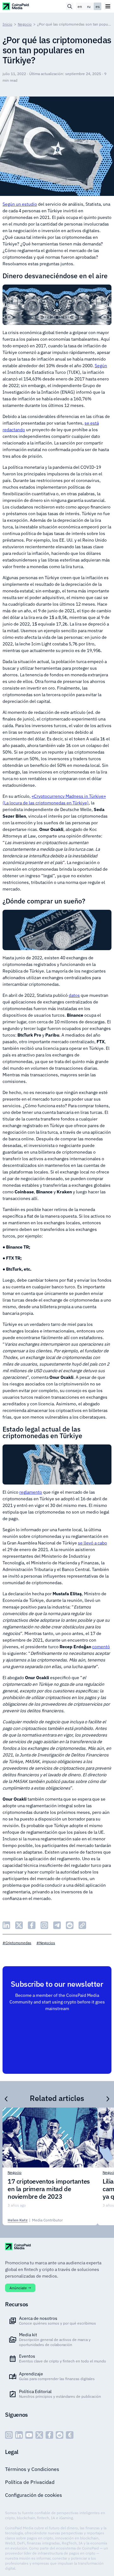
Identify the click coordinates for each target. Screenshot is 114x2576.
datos (74, 995)
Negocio (25, 24)
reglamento (31, 1492)
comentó (101, 1647)
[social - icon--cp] (70, 2435)
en (80, 6)
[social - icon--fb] (49, 2435)
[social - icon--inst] (9, 2435)
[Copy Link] (82, 1925)
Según (101, 366)
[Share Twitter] (19, 1925)
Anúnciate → (20, 2288)
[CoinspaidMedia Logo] (16, 6)
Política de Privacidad (30, 2482)
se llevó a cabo (92, 1543)
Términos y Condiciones (32, 2469)
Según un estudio (20, 204)
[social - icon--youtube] (29, 2435)
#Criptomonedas (17, 1943)
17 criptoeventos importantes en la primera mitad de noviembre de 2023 (49, 2189)
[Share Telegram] (57, 1925)
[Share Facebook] (32, 1925)
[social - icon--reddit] (60, 2435)
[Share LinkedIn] (6, 1925)
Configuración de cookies (34, 2495)
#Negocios (46, 1943)
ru (89, 6)
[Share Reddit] (70, 1925)
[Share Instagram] (44, 1925)
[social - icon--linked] (19, 2435)
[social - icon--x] (39, 2435)
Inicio (7, 24)
